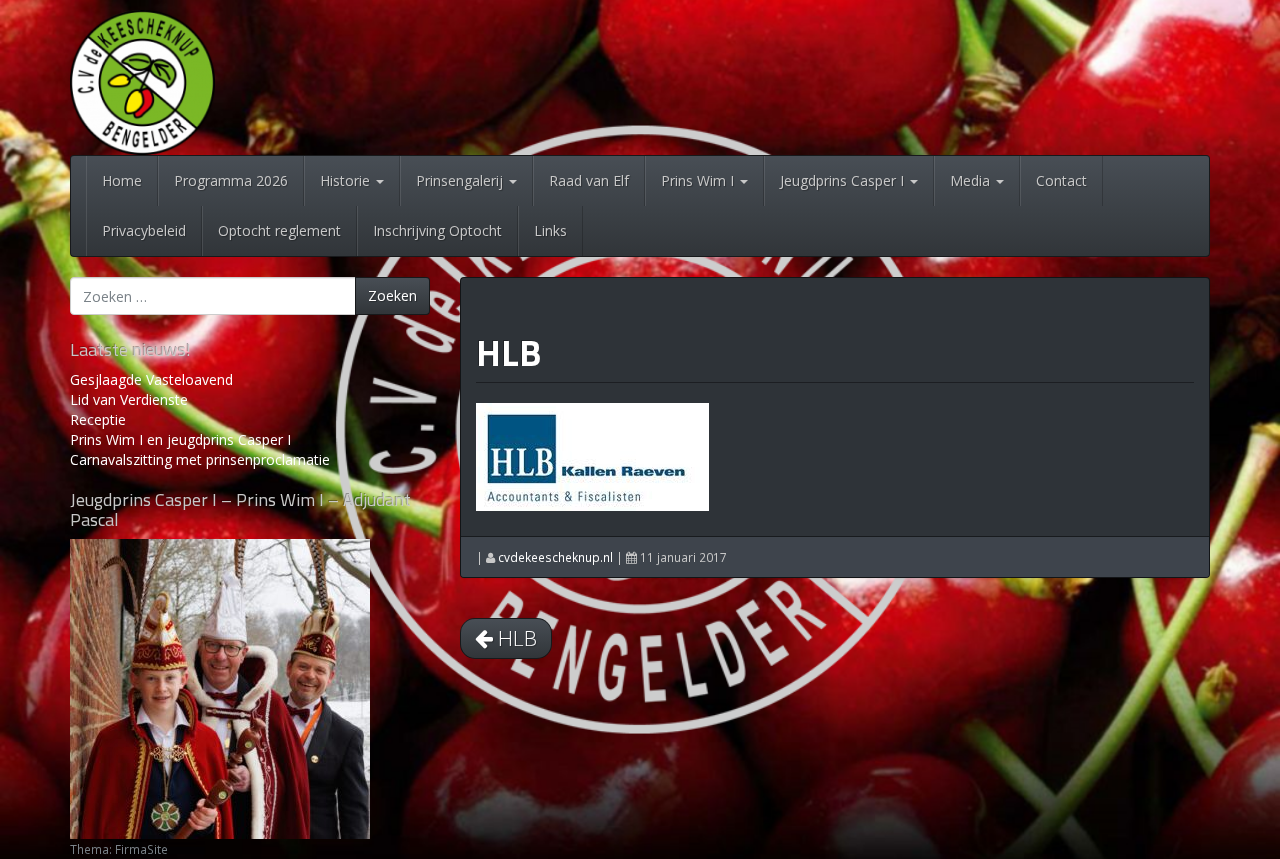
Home (122, 180)
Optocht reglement (279, 230)
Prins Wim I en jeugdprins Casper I (180, 439)
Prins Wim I (699, 180)
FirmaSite (141, 849)
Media (972, 180)
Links (550, 230)
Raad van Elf (589, 180)
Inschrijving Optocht (437, 230)
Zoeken (392, 295)
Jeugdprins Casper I (844, 180)
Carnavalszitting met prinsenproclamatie (200, 459)
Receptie (98, 419)
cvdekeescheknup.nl (555, 557)
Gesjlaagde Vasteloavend (151, 379)
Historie (347, 180)
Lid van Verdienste (129, 399)
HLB (508, 352)
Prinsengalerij (461, 180)
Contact (1061, 180)
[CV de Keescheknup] (142, 80)
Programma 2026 (231, 180)
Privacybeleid (144, 230)
